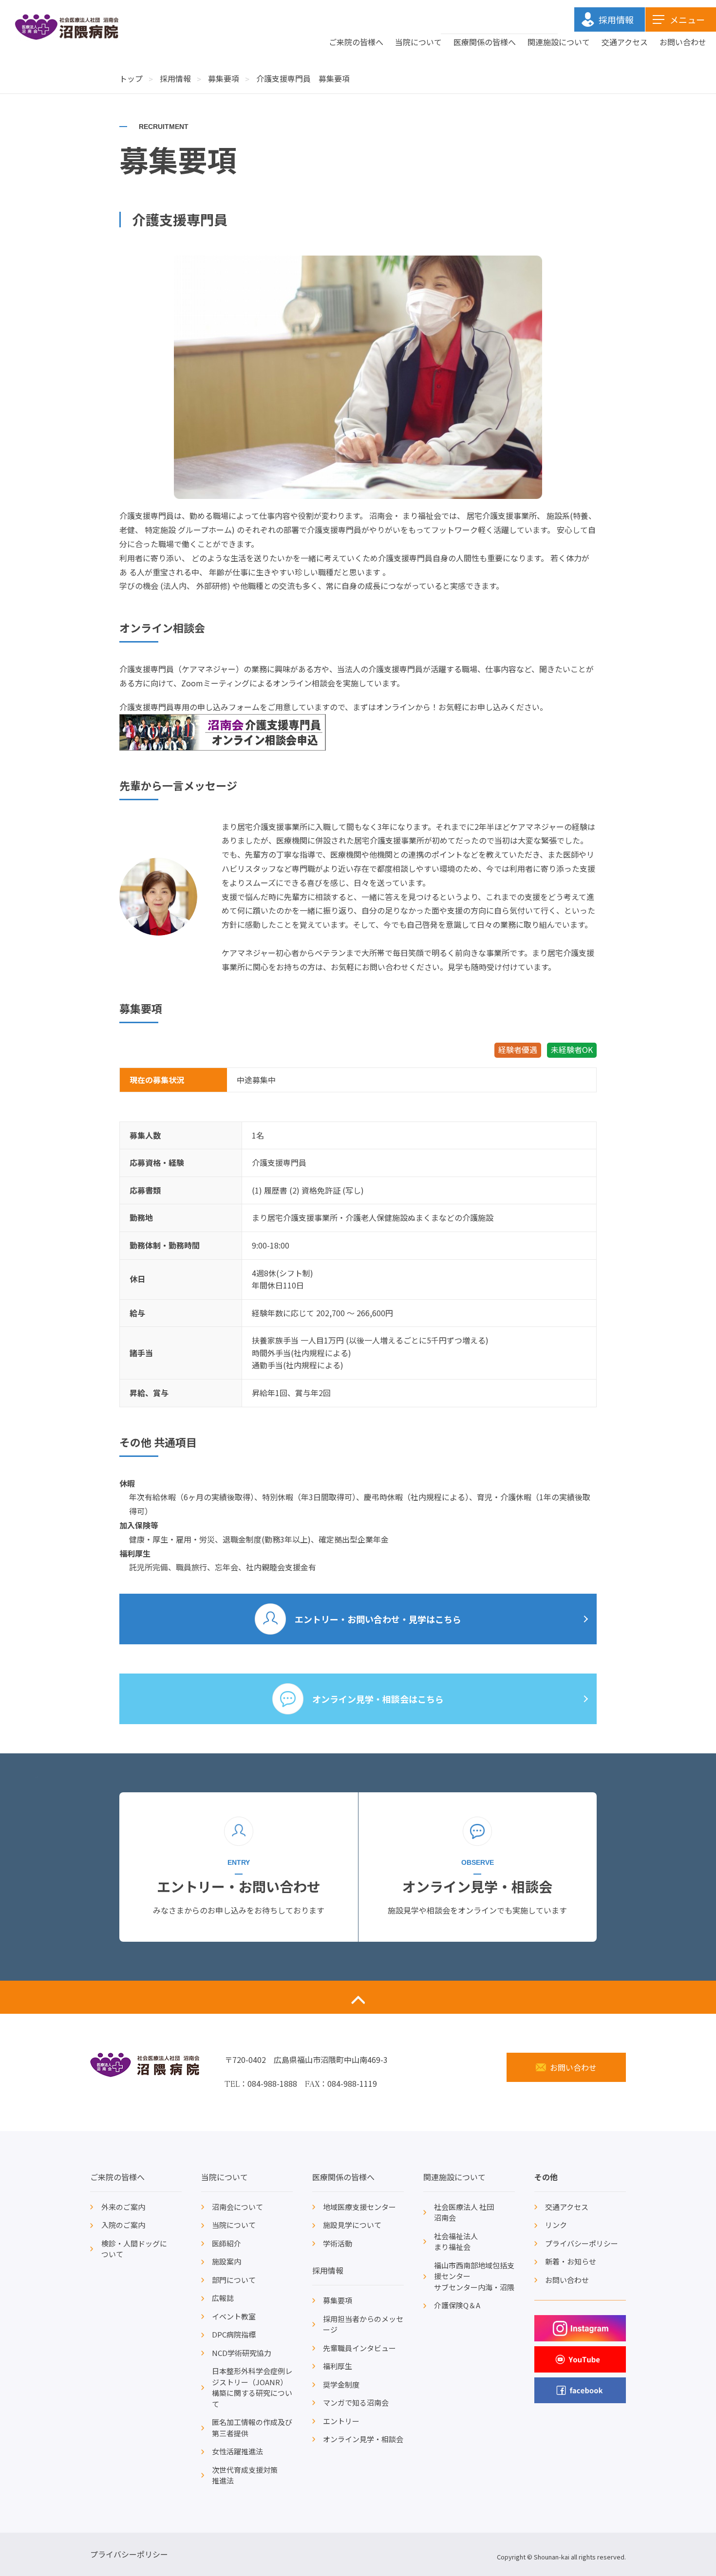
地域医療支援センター (359, 2207)
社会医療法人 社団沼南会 (464, 2212)
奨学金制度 (341, 2384)
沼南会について (237, 2207)
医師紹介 (226, 2243)
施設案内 (226, 2261)
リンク (556, 2225)
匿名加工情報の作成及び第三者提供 (252, 2428)
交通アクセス (625, 42)
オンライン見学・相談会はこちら (378, 1699)
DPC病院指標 (234, 2334)
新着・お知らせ (571, 2261)
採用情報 (175, 78)
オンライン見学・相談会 (363, 2439)
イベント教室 (234, 2316)
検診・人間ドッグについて (134, 2249)
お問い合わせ (683, 42)
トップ (131, 78)
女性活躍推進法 (237, 2451)
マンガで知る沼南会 (356, 2402)
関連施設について (559, 42)
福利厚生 (338, 2366)
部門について (234, 2280)
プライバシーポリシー (582, 2243)
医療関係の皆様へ (485, 42)
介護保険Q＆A (457, 2305)
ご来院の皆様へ (356, 42)
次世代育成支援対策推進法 (245, 2475)
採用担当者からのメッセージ (363, 2324)
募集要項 (224, 78)
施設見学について (352, 2225)
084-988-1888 (272, 2083)
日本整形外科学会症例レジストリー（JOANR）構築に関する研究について (252, 2387)
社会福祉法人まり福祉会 (456, 2242)
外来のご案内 (123, 2207)
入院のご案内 (123, 2225)
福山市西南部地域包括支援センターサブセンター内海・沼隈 (474, 2276)
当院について (418, 42)
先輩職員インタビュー (359, 2348)
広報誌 (223, 2298)
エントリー (341, 2421)
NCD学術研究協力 (242, 2353)
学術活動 (338, 2243)
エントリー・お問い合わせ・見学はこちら (378, 1619)
